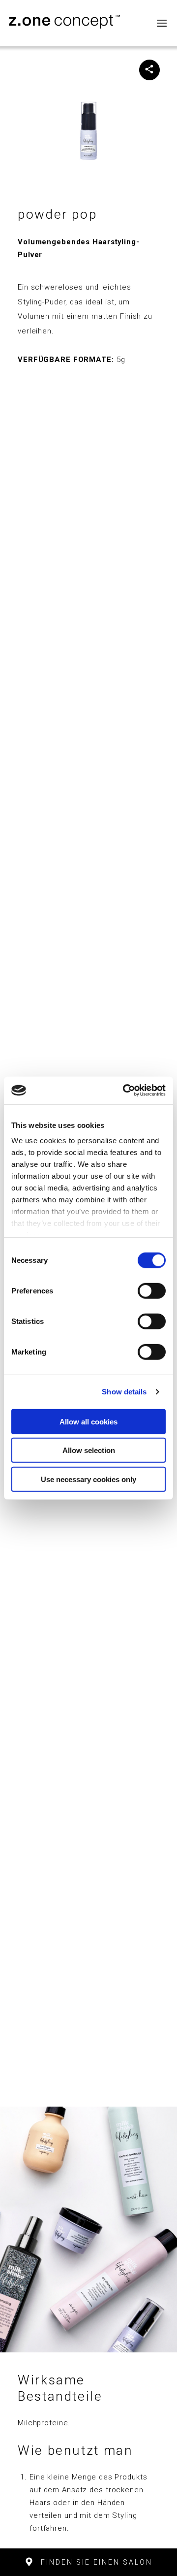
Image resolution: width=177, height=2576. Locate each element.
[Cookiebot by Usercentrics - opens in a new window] (125, 1090)
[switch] (152, 1290)
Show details (124, 1392)
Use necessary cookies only (88, 1479)
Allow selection (89, 1450)
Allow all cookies (88, 1421)
